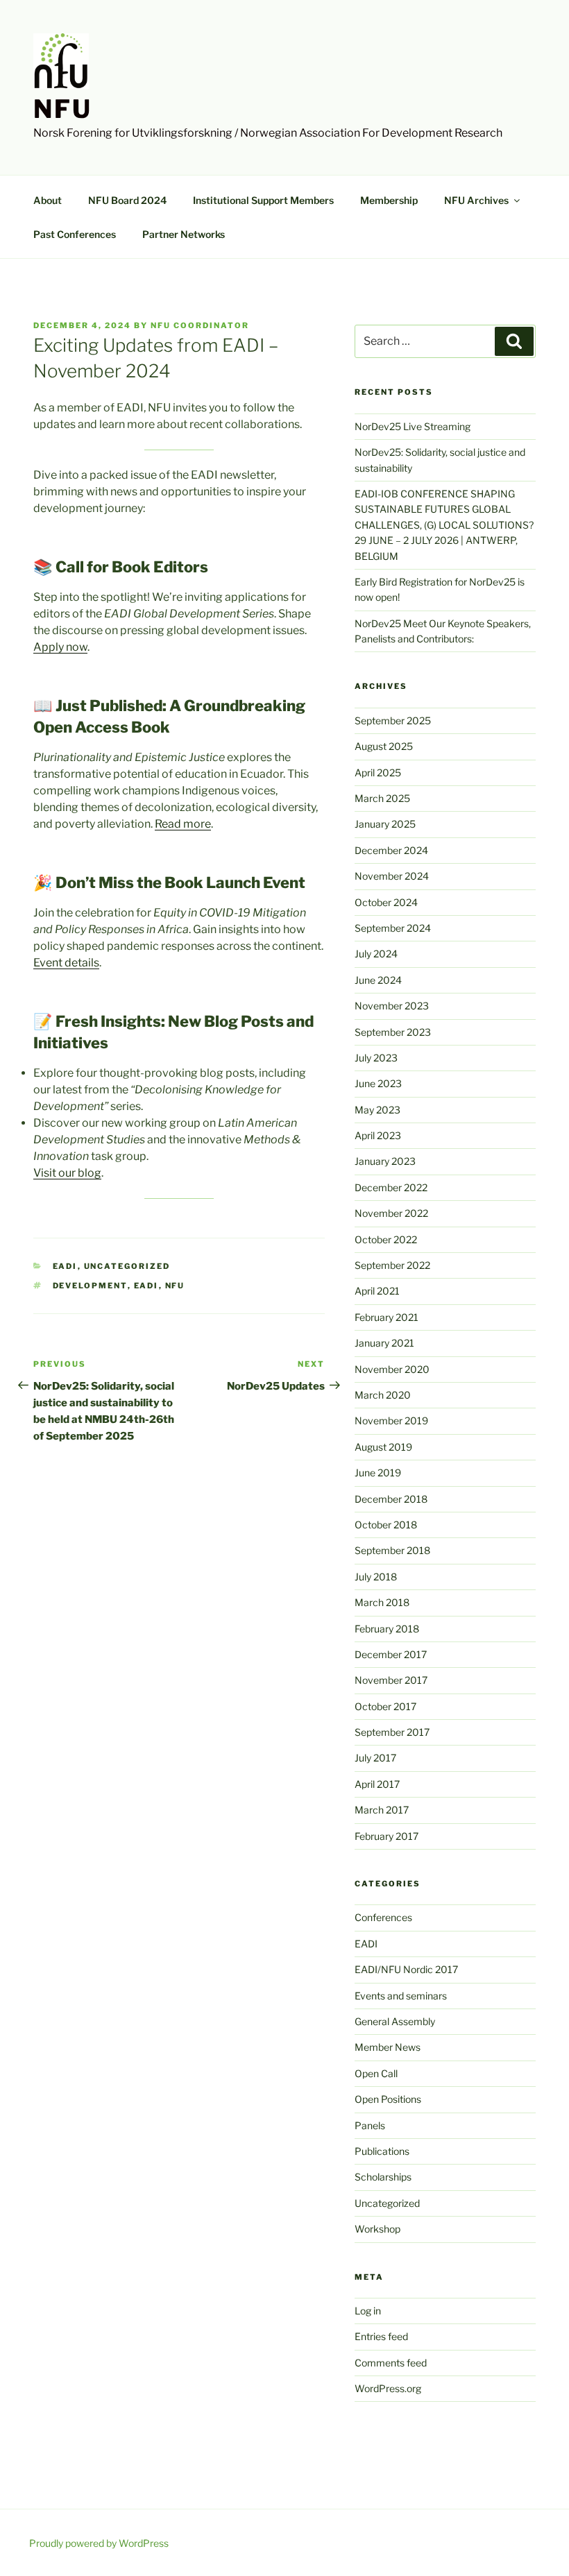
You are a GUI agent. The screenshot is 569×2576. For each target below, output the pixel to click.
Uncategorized (127, 1266)
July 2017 (375, 1758)
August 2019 (383, 1447)
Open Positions (388, 2099)
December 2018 (391, 1499)
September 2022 (392, 1265)
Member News (388, 2047)
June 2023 (378, 1083)
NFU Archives (476, 200)
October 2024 (386, 902)
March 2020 (383, 1395)
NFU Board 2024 (127, 200)
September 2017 (392, 1732)
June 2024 (378, 980)
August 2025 (384, 746)
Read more (183, 824)
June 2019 (378, 1473)
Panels (370, 2125)
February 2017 (387, 1836)
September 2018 (392, 1550)
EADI (65, 1266)
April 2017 (377, 1784)
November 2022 (391, 1213)
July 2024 (376, 954)
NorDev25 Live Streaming (413, 426)
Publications (382, 2151)
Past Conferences (75, 234)
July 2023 (376, 1058)
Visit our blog (67, 1173)
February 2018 (387, 1629)
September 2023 (393, 1032)
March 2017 (382, 1810)
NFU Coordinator (200, 325)
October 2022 (386, 1239)
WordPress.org (388, 2388)
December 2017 (391, 1654)
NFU (63, 109)
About (48, 200)
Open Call (376, 2073)
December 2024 (391, 850)
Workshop (377, 2229)
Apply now (60, 647)
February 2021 (387, 1317)
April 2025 (378, 773)
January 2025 (385, 824)
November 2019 (391, 1421)
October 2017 (385, 1706)
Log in (368, 2311)
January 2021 (384, 1343)
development (90, 1286)
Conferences (383, 1917)
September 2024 (393, 928)
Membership (389, 200)
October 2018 (386, 1525)
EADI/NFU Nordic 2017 (406, 1969)
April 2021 (377, 1291)
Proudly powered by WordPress (99, 2543)
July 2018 (376, 1577)
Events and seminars (401, 1996)
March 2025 (382, 798)
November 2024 (392, 876)
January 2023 (385, 1161)
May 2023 (377, 1110)
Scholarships (383, 2177)
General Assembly (395, 2021)
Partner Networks (184, 234)
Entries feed (381, 2336)
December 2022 (391, 1187)
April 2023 (378, 1135)
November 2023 (392, 1006)
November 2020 (392, 1369)
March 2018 (382, 1602)
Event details (66, 963)
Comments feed (391, 2363)
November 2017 (391, 1680)
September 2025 (393, 720)
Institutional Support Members (263, 200)
